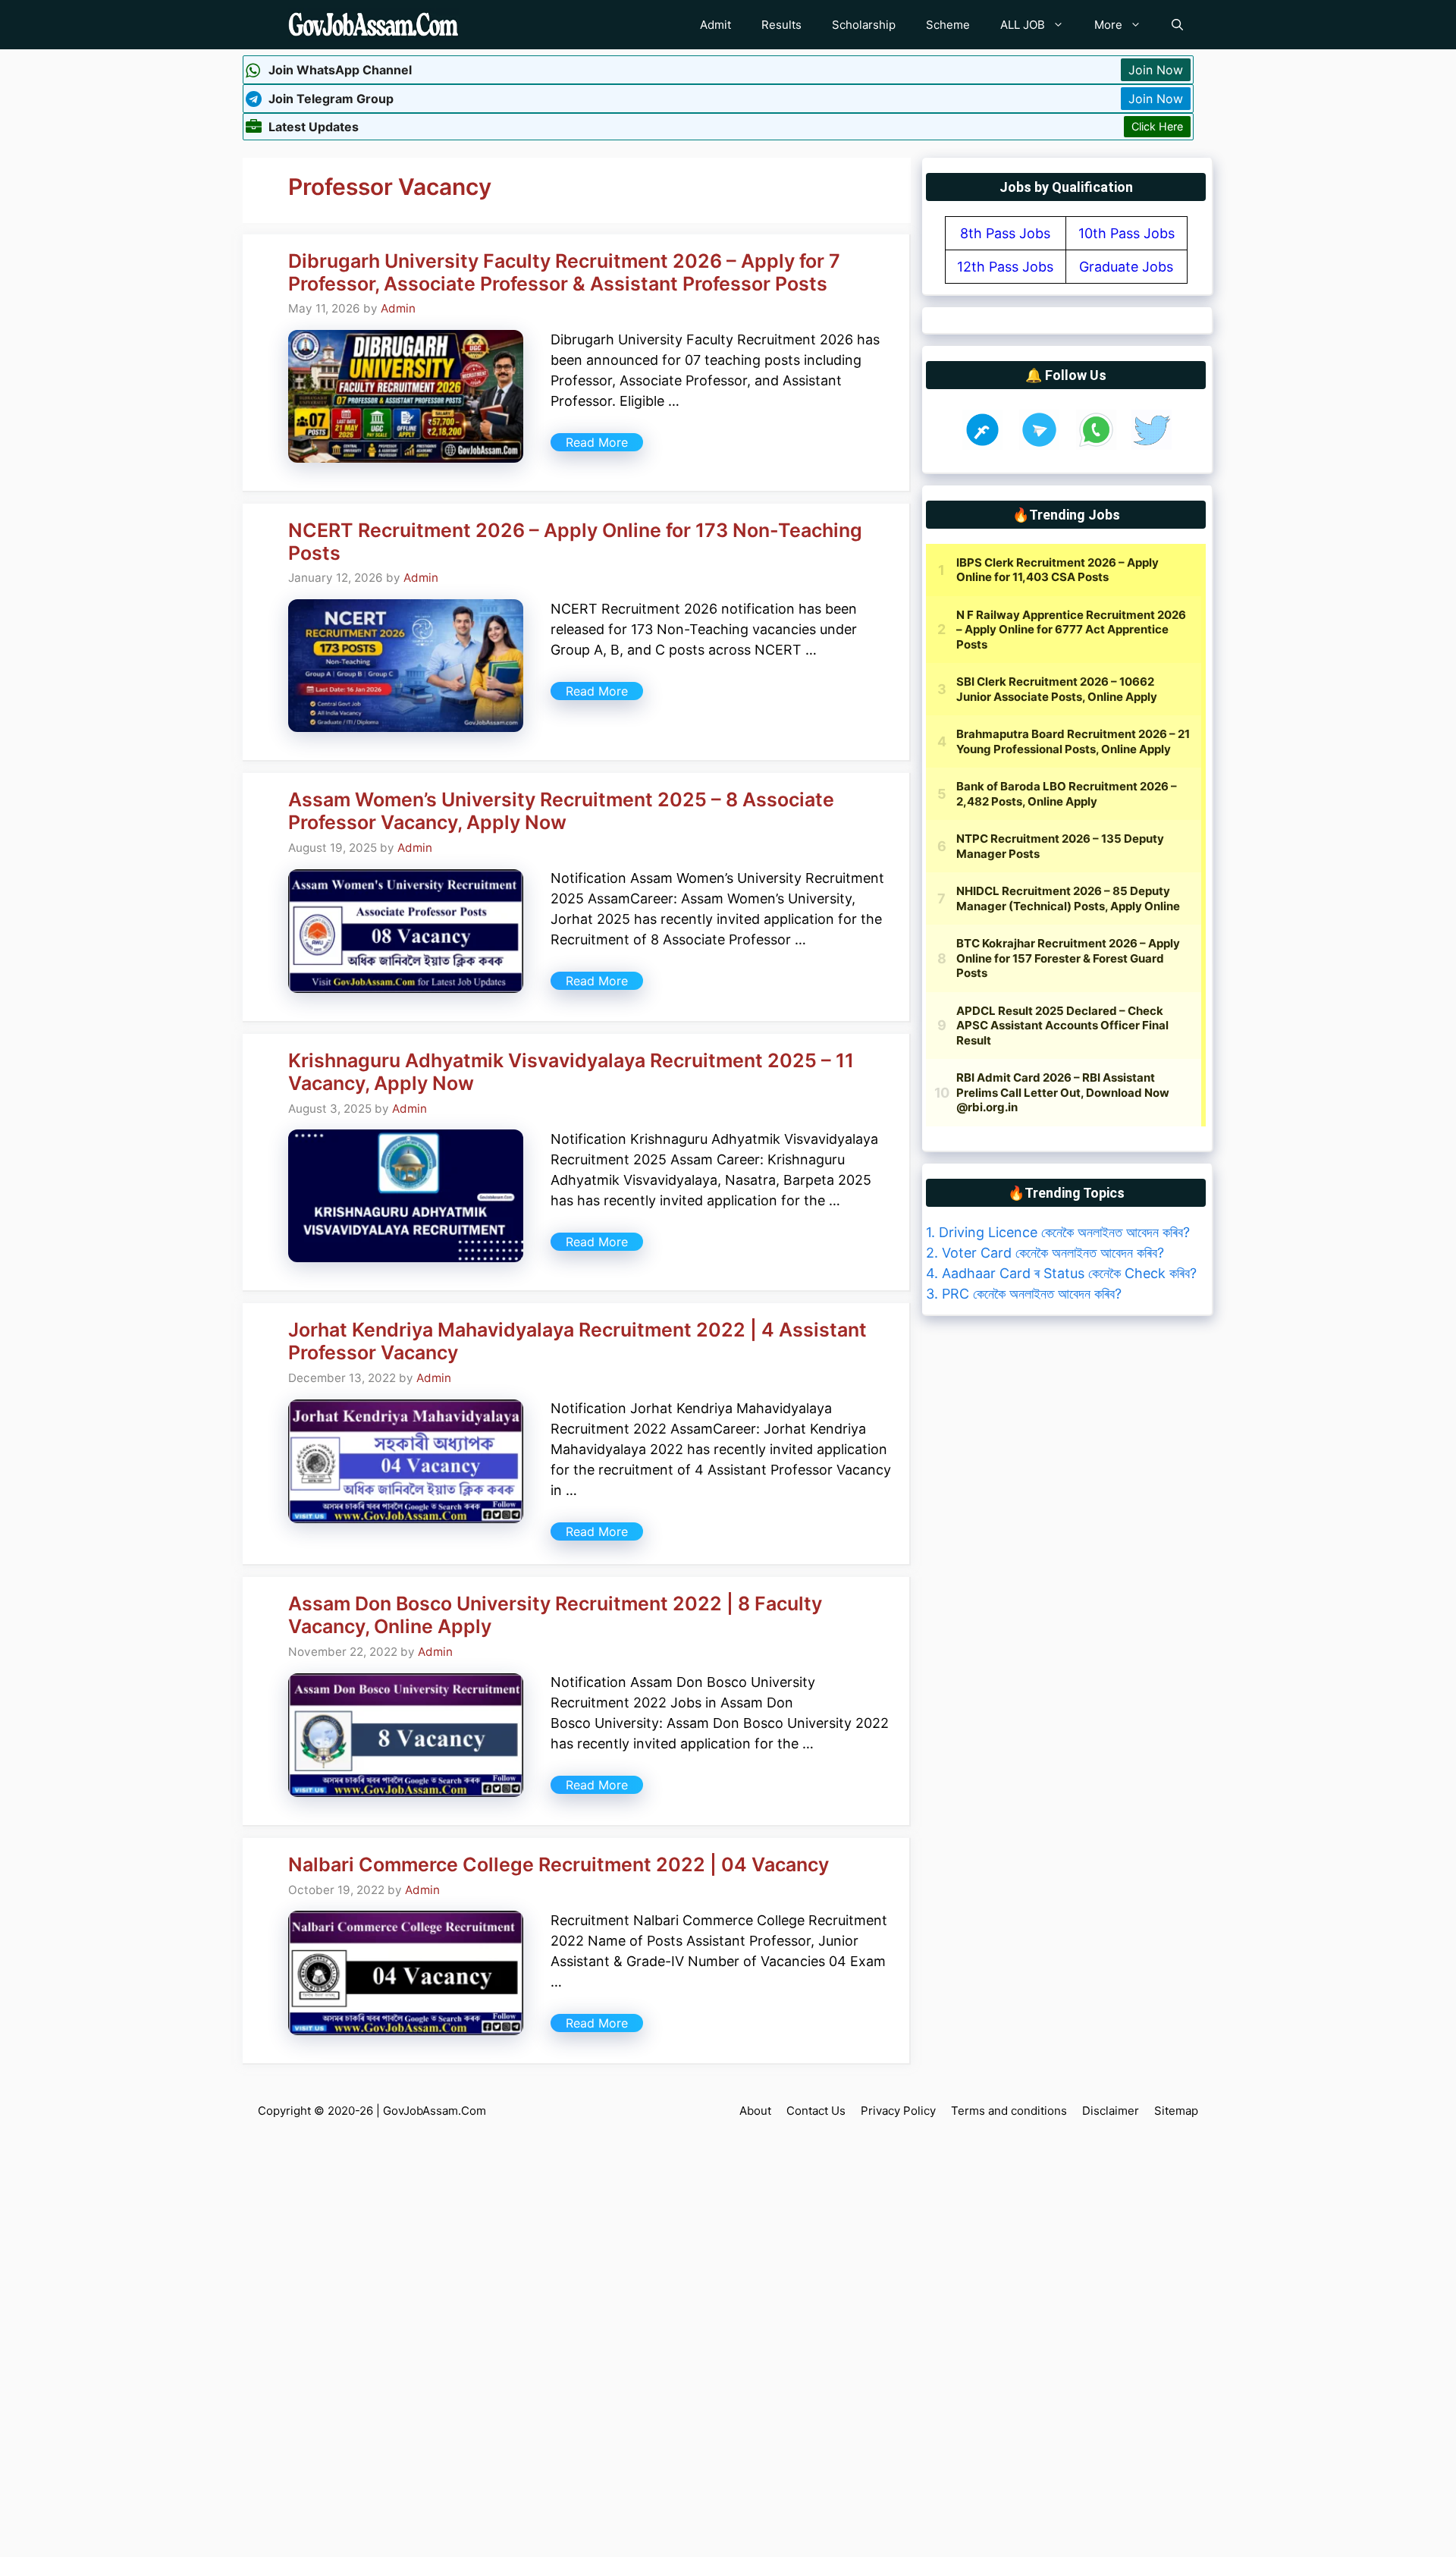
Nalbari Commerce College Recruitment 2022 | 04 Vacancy (559, 1864)
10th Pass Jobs (1127, 233)
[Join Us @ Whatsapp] (1096, 445)
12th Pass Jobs (1005, 267)
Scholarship (864, 25)
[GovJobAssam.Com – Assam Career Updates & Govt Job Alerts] (373, 25)
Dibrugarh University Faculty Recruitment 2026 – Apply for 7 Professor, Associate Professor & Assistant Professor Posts (564, 272)
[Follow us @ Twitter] (1152, 445)
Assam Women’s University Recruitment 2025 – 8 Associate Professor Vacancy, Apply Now (561, 811)
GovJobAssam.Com (435, 2111)
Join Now (1156, 70)
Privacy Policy (898, 2111)
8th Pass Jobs (1005, 233)
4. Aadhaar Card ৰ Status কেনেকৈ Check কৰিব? (1061, 1273)
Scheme (948, 25)
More (1108, 25)
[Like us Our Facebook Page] (982, 445)
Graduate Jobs (1126, 267)
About (755, 2111)
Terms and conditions (1009, 2111)
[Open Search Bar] (1177, 25)
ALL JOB (1023, 25)
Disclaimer (1111, 2111)
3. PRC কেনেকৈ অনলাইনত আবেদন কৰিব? (1024, 1294)
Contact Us (816, 2111)
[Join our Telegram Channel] (1039, 445)
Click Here (1157, 126)
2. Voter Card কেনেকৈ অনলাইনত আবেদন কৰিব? (1045, 1253)
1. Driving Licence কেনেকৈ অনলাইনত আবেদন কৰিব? (1058, 1232)
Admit (715, 25)
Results (781, 25)
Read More (597, 442)
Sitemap (1176, 2111)
